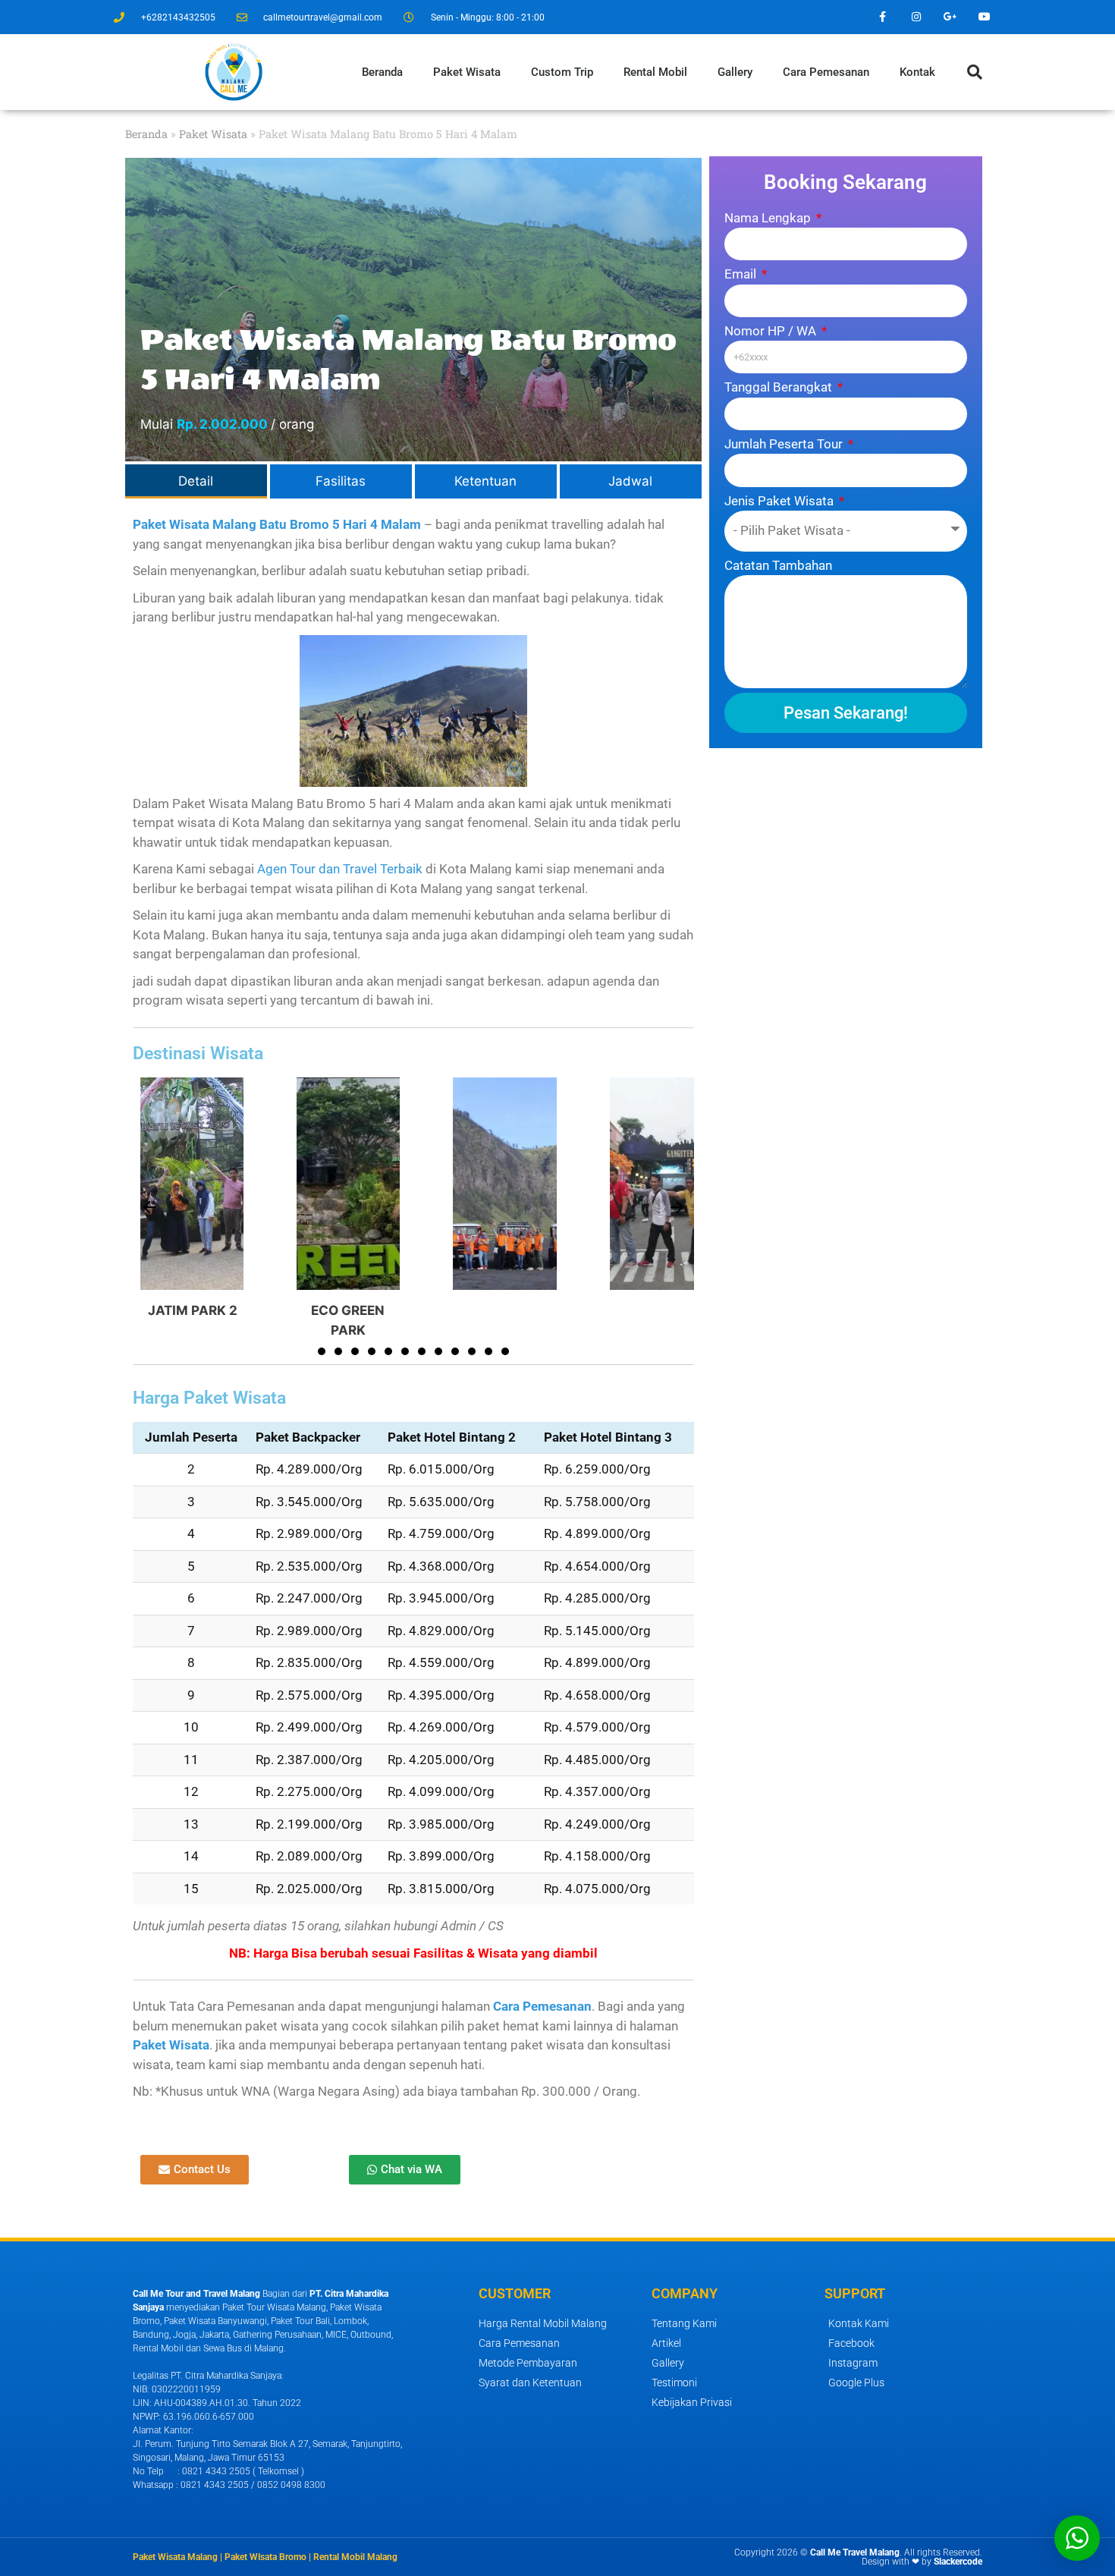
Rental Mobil (655, 72)
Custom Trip (562, 72)
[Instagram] (917, 17)
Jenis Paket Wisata (780, 501)
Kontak (917, 72)
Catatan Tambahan (778, 565)
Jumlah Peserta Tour (785, 444)
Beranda (382, 72)
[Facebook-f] (883, 17)
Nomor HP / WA (772, 331)
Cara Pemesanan (826, 72)
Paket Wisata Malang (175, 2557)
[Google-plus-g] (950, 17)
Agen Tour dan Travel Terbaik (340, 869)
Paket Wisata (467, 72)
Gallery (735, 72)
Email (742, 274)
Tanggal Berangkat (780, 387)
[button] (975, 72)
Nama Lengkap (769, 218)
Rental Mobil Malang (355, 2557)
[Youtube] (984, 17)
